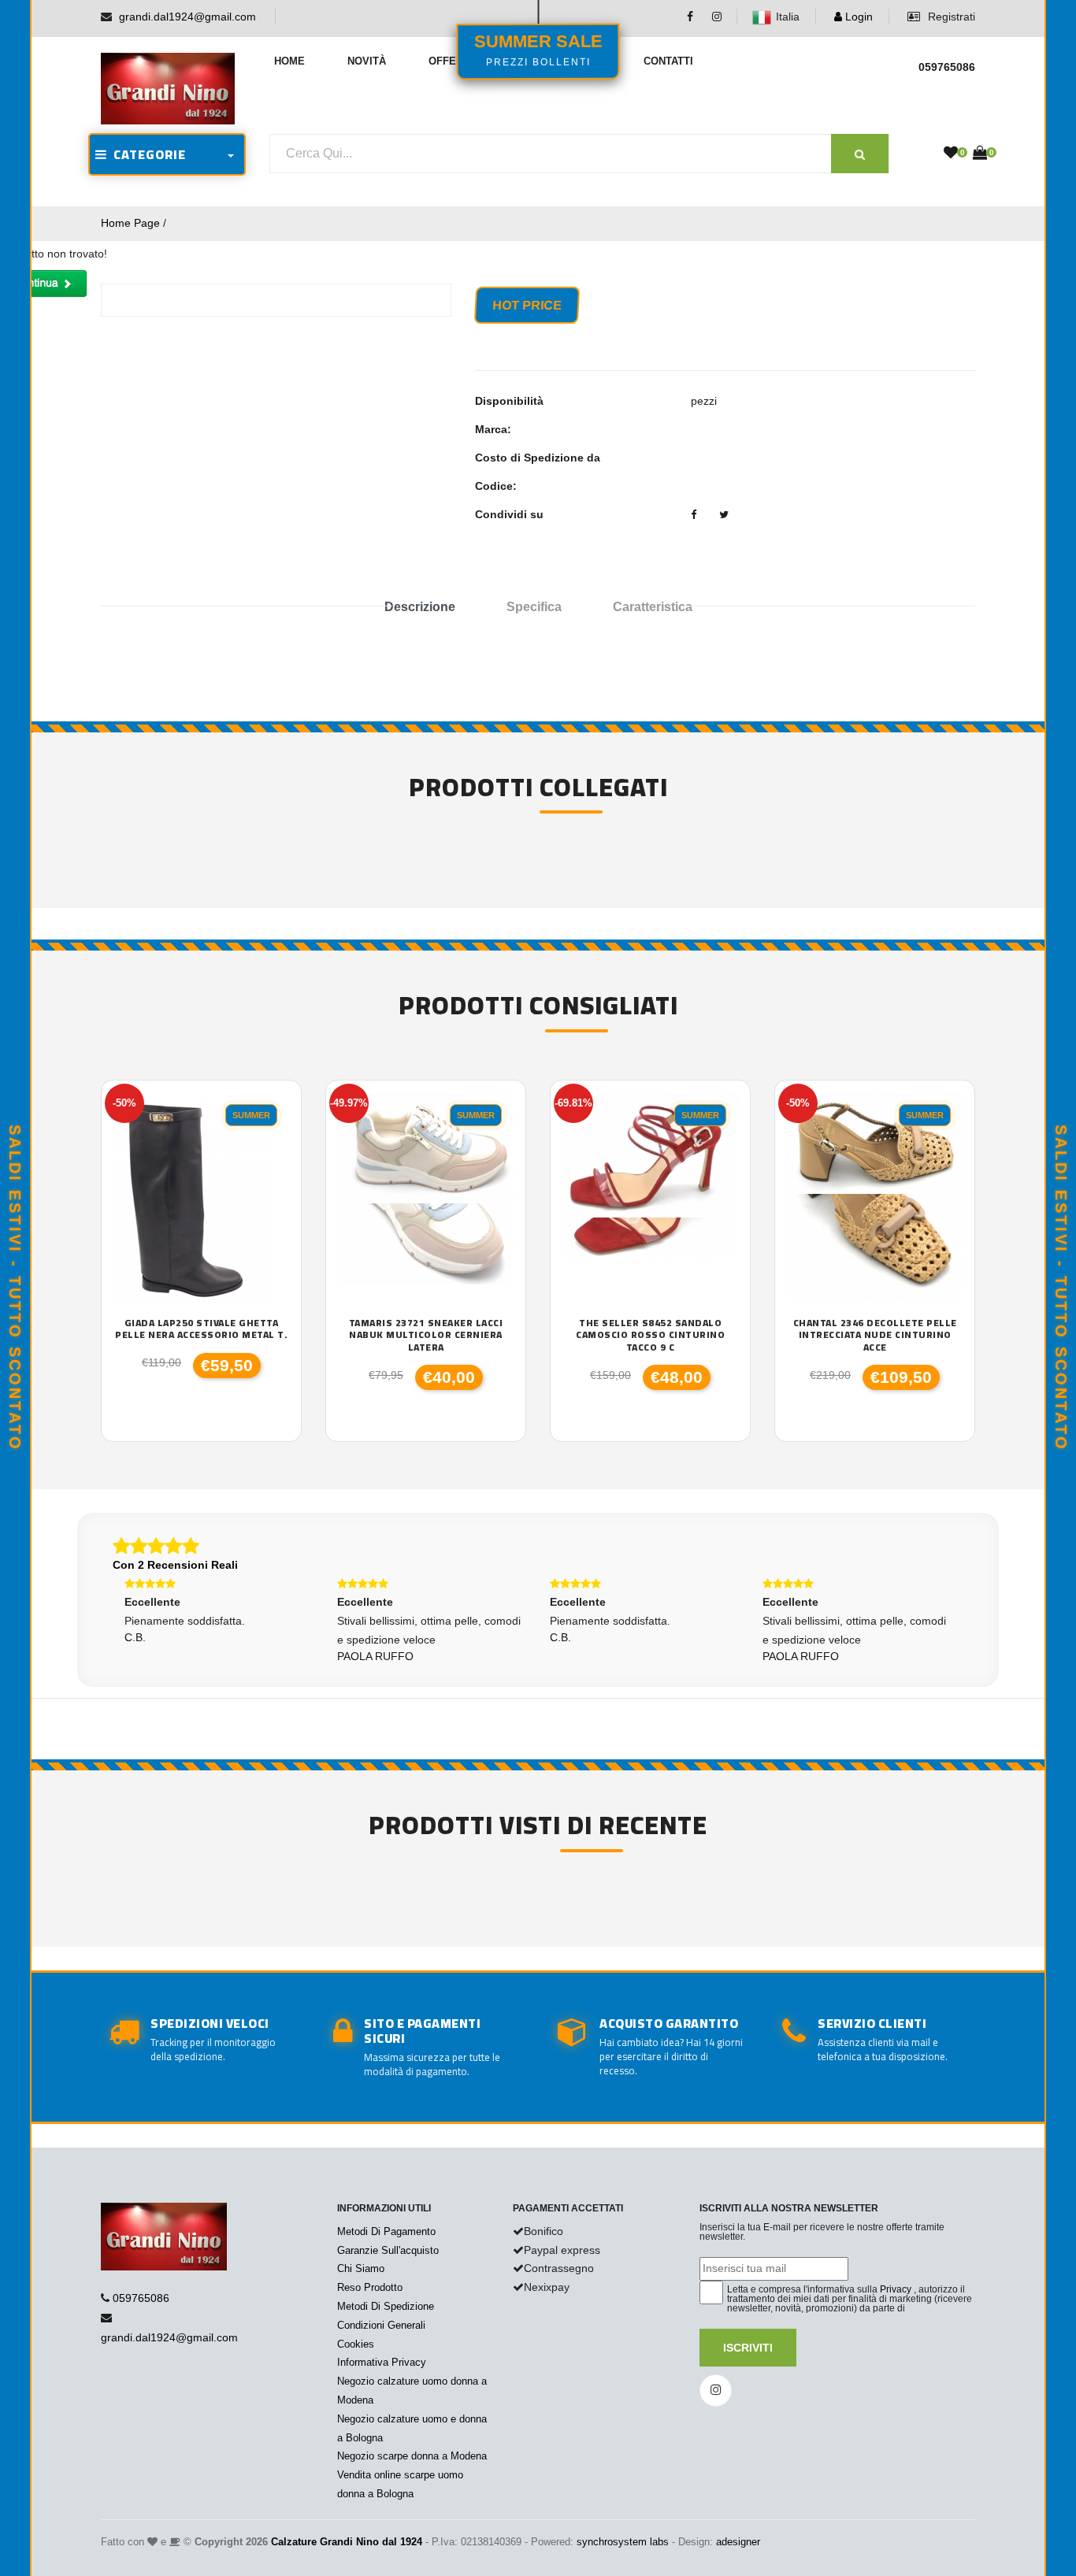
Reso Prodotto (370, 2287)
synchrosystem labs (623, 2542)
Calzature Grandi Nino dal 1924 (347, 2542)
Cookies (356, 2344)
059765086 (141, 2298)
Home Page (130, 223)
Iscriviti (748, 2348)
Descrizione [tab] (420, 607)
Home (289, 61)
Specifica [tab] (534, 607)
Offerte (453, 61)
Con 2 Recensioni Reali (175, 1565)
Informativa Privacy (382, 2362)
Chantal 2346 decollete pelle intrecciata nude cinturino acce (875, 1335)
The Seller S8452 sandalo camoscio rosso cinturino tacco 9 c (650, 1335)
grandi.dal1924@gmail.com (187, 17)
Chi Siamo (361, 2268)
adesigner (738, 2542)
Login (857, 17)
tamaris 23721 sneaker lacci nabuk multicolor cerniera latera (426, 1335)
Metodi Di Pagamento (386, 2231)
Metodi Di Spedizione (386, 2306)
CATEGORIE (147, 154)
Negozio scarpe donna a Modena (412, 2456)
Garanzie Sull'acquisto (388, 2250)
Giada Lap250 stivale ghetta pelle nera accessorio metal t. (201, 1329)
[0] (951, 154)
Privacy (896, 2289)
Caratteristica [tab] (653, 607)
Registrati (950, 17)
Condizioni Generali (381, 2325)
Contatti (668, 61)
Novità (367, 61)
